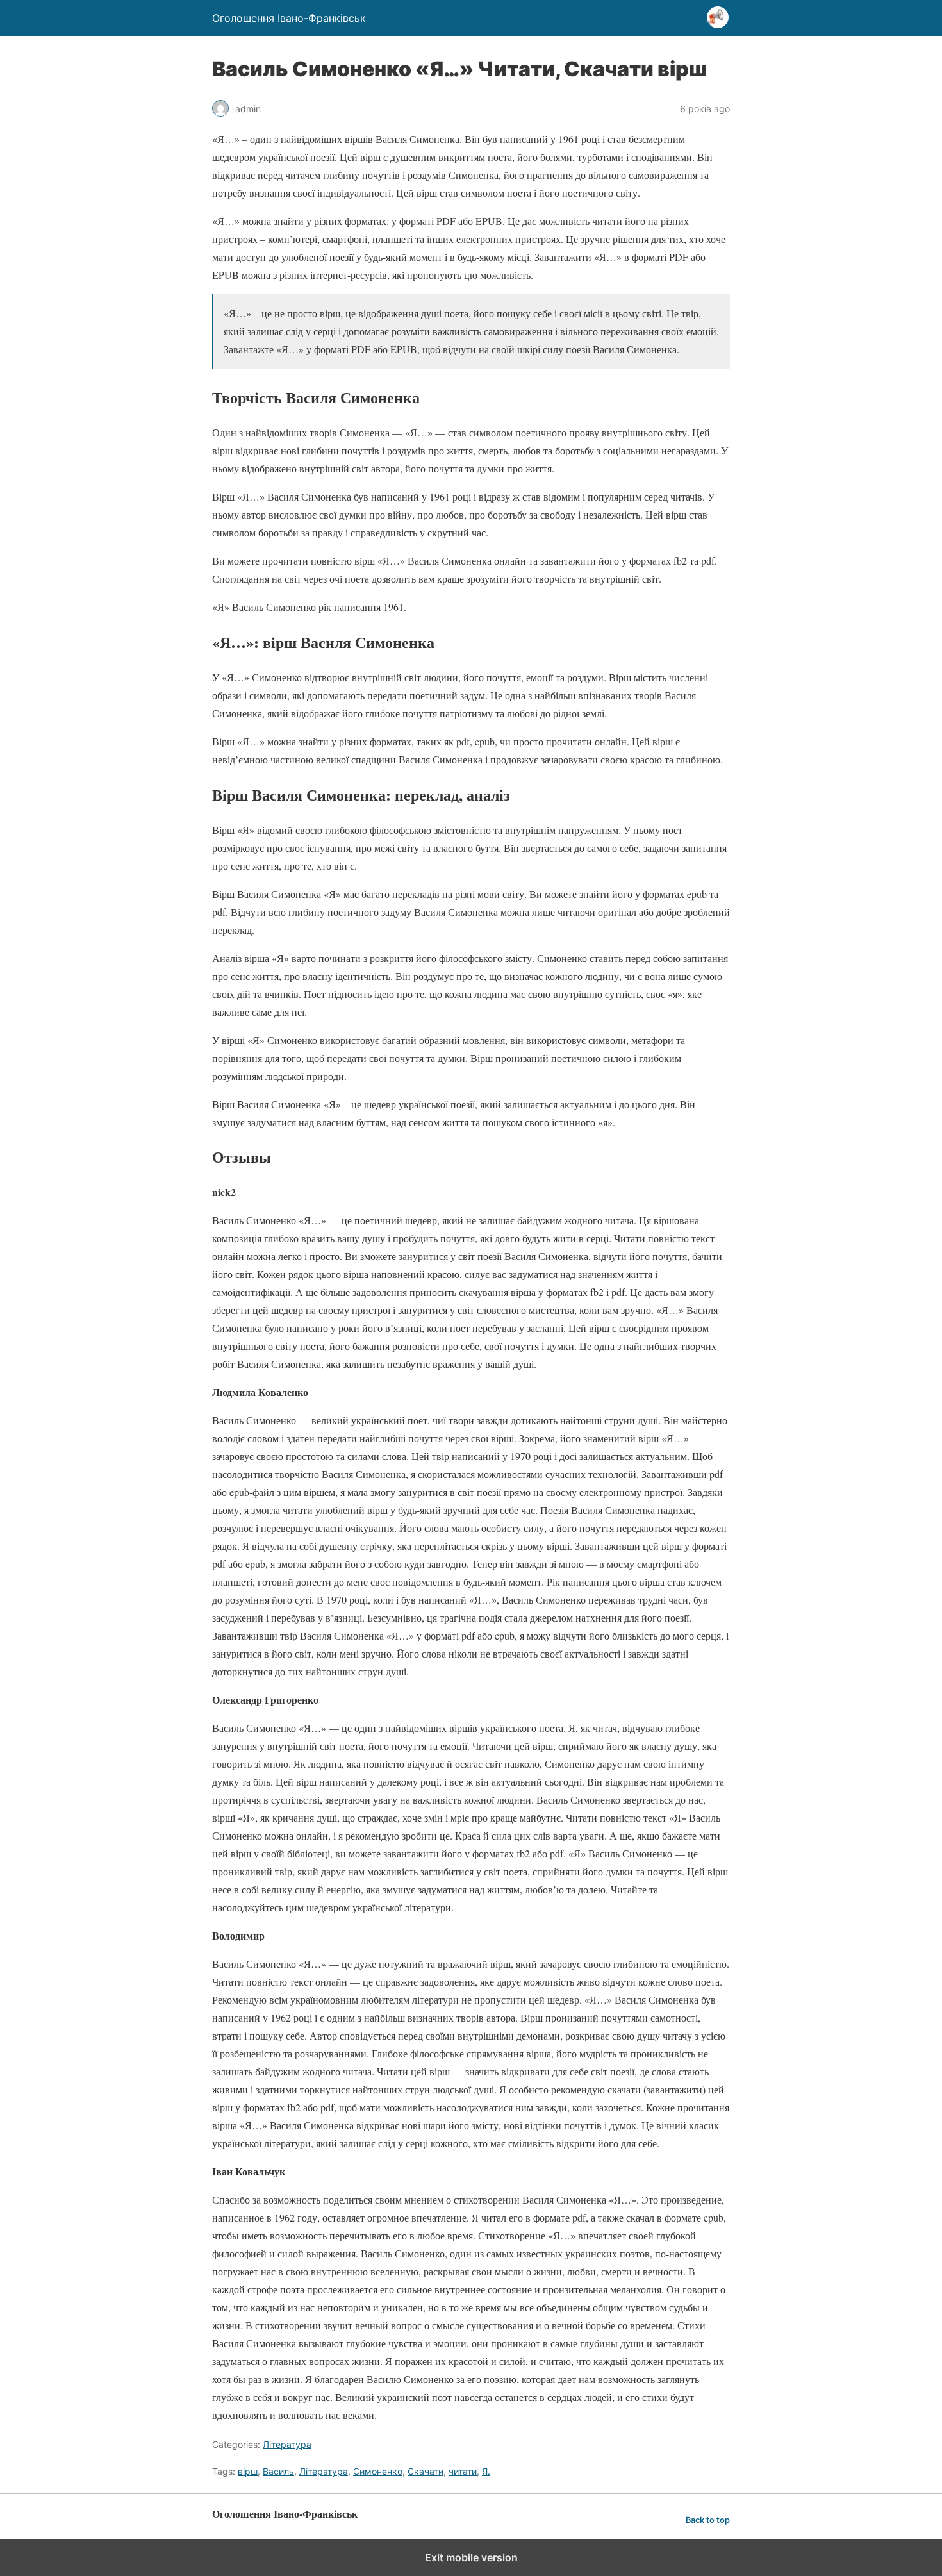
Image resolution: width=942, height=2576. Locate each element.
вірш (248, 2471)
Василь (278, 2471)
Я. (486, 2471)
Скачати (426, 2471)
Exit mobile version (471, 2557)
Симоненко (378, 2471)
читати (463, 2471)
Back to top (708, 2520)
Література (287, 2444)
